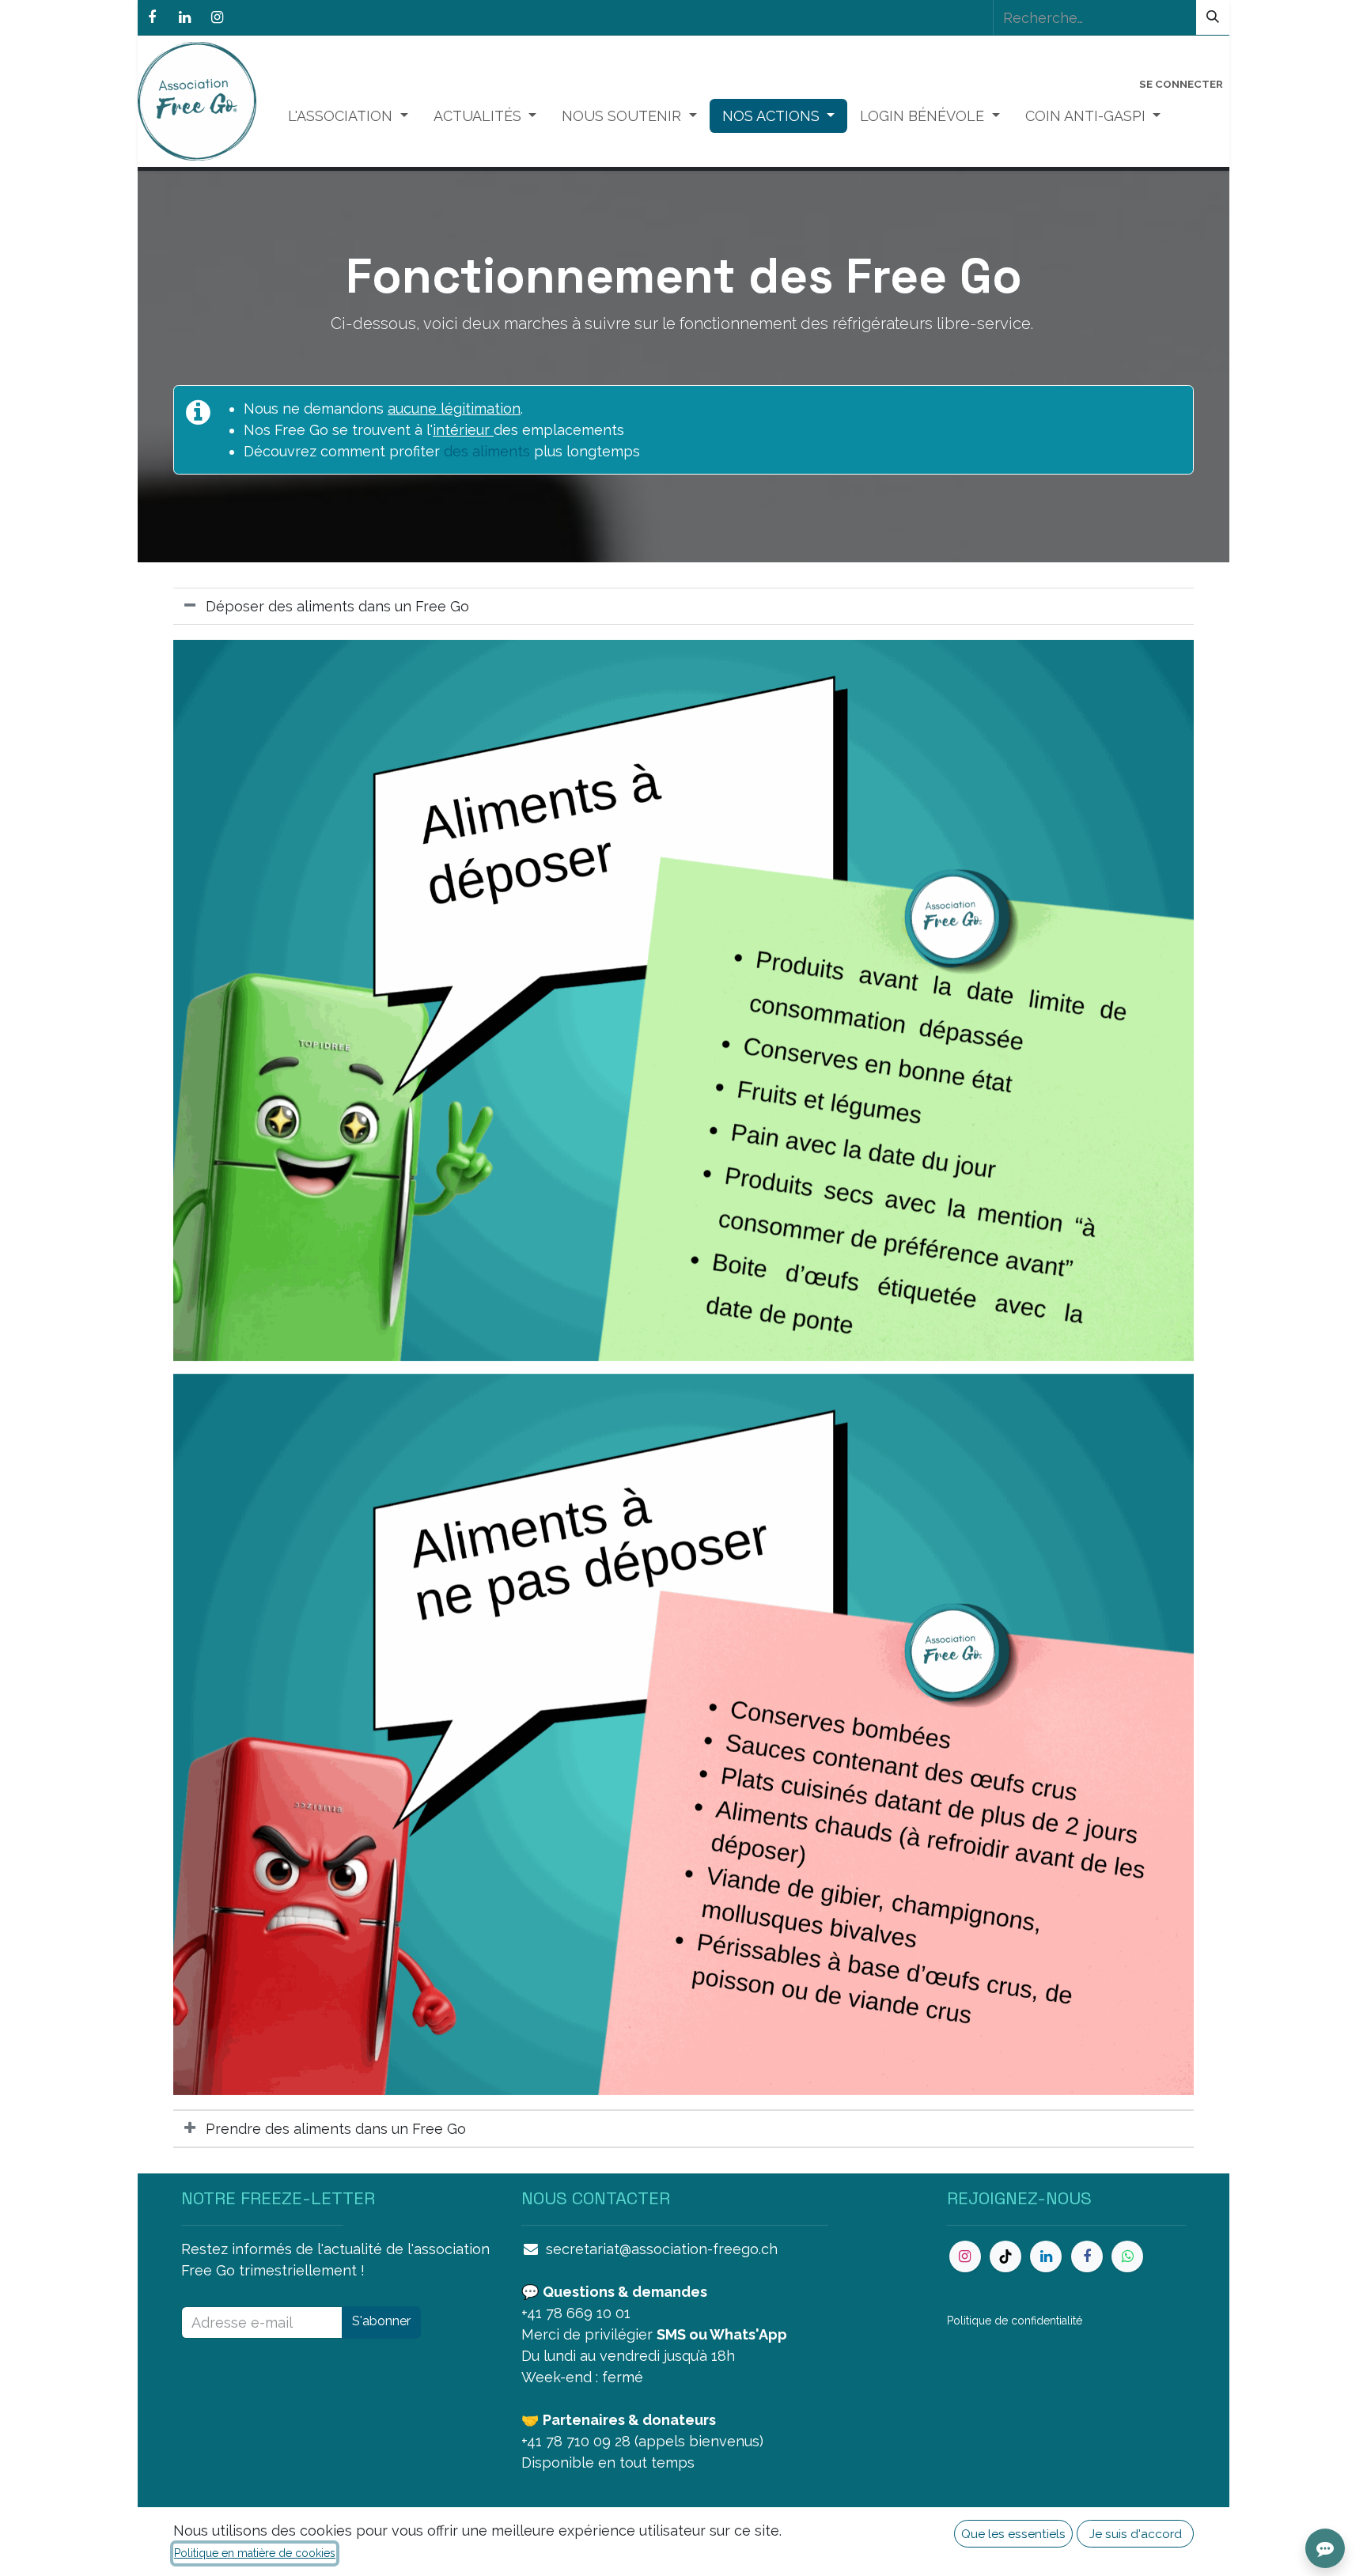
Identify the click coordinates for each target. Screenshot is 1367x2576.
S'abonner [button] (381, 2321)
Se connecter (1181, 84)
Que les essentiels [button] (1013, 2534)
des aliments (487, 451)
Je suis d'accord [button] (1136, 2534)
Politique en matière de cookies (255, 2553)
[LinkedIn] (184, 17)
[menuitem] (348, 116)
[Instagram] (217, 17)
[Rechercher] (1213, 17)
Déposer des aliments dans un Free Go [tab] (337, 606)
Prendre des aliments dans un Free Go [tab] (338, 2129)
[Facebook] (152, 17)
